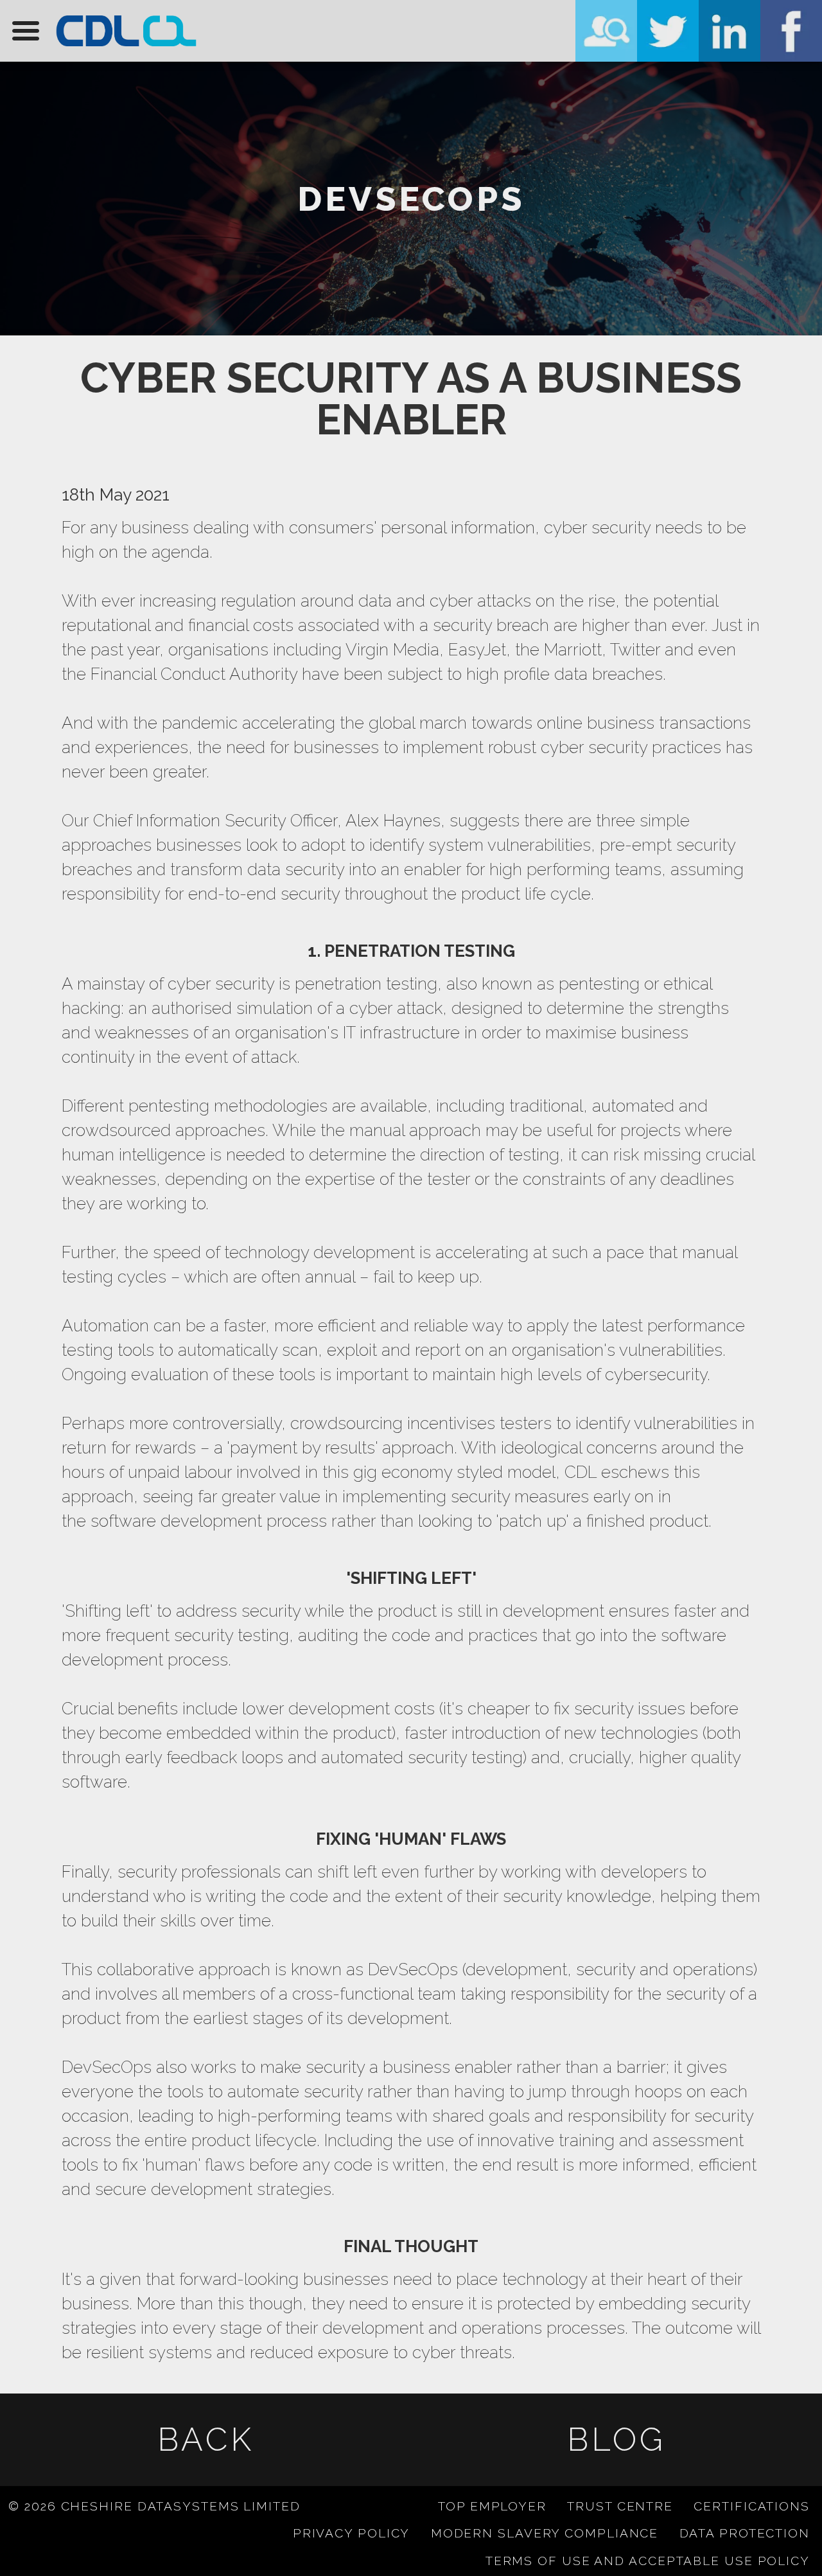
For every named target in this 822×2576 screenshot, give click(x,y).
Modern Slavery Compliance (545, 2533)
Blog (616, 2439)
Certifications (752, 2506)
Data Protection (745, 2533)
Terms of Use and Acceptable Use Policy (648, 2561)
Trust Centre (620, 2506)
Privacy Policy (352, 2533)
